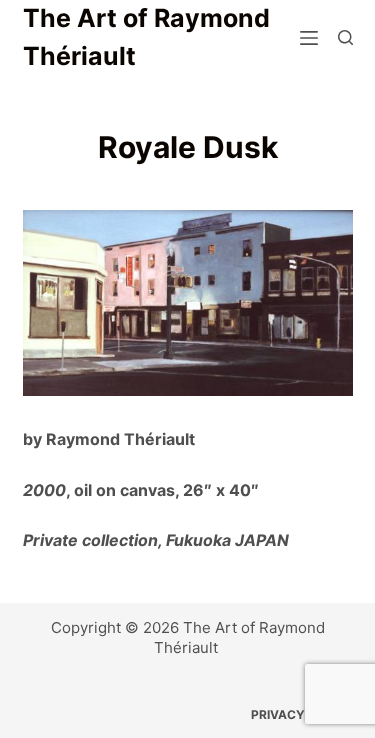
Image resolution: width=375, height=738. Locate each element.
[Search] (345, 37)
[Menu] (309, 38)
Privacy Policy (302, 714)
